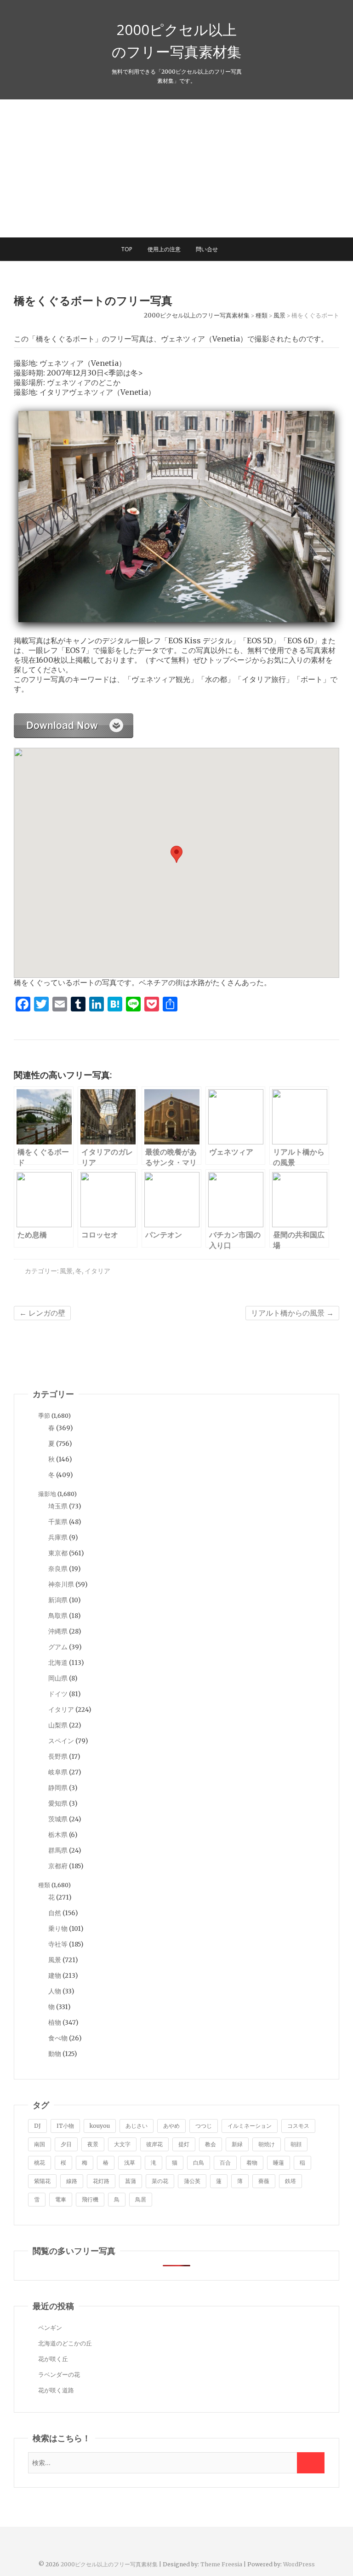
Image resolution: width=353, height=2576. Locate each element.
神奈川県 (61, 1584)
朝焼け (267, 2144)
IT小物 (65, 2126)
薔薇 (264, 2181)
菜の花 (160, 2181)
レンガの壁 (42, 1313)
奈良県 (58, 1569)
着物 (252, 2163)
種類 (44, 1885)
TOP (127, 249)
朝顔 (296, 2144)
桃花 (40, 2163)
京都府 (58, 1866)
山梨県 (58, 1725)
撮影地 (47, 1494)
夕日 (66, 2144)
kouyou (100, 2126)
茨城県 (58, 1819)
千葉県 (58, 1522)
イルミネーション (250, 2126)
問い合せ (207, 249)
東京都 (58, 1553)
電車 (61, 2199)
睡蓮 (279, 2163)
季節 (44, 1416)
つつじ (204, 2126)
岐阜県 (58, 1772)
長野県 (58, 1756)
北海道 (58, 1663)
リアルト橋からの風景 (292, 1313)
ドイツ (58, 1694)
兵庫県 (58, 1537)
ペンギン (50, 2328)
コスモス (298, 2126)
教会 (211, 2144)
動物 (55, 2054)
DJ (37, 2126)
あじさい (137, 2126)
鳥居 (141, 2199)
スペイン (61, 1741)
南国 (40, 2144)
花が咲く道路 (56, 2390)
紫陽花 (42, 2181)
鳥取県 (58, 1616)
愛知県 (58, 1803)
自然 (55, 1913)
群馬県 (58, 1850)
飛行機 (90, 2199)
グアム (58, 1647)
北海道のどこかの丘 (65, 2343)
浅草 (130, 2163)
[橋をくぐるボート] (74, 718)
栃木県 (58, 1835)
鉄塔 (290, 2181)
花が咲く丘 (53, 2359)
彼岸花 (154, 2144)
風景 (66, 1271)
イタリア (97, 1271)
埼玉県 (58, 1506)
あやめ (171, 2126)
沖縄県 (58, 1631)
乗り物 (58, 1929)
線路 (72, 2181)
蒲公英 (192, 2181)
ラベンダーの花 (59, 2375)
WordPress (299, 2564)
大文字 (122, 2144)
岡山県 (58, 1678)
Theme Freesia (221, 2564)
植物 (55, 2022)
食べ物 (58, 2038)
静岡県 (58, 1788)
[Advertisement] (176, 168)
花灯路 (101, 2181)
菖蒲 (131, 2181)
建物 (55, 1975)
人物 (55, 1991)
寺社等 (58, 1944)
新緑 (237, 2144)
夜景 (93, 2144)
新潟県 (58, 1600)
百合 (225, 2163)
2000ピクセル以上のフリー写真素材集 (176, 40)
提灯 (184, 2144)
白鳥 (199, 2163)
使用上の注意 (164, 249)
